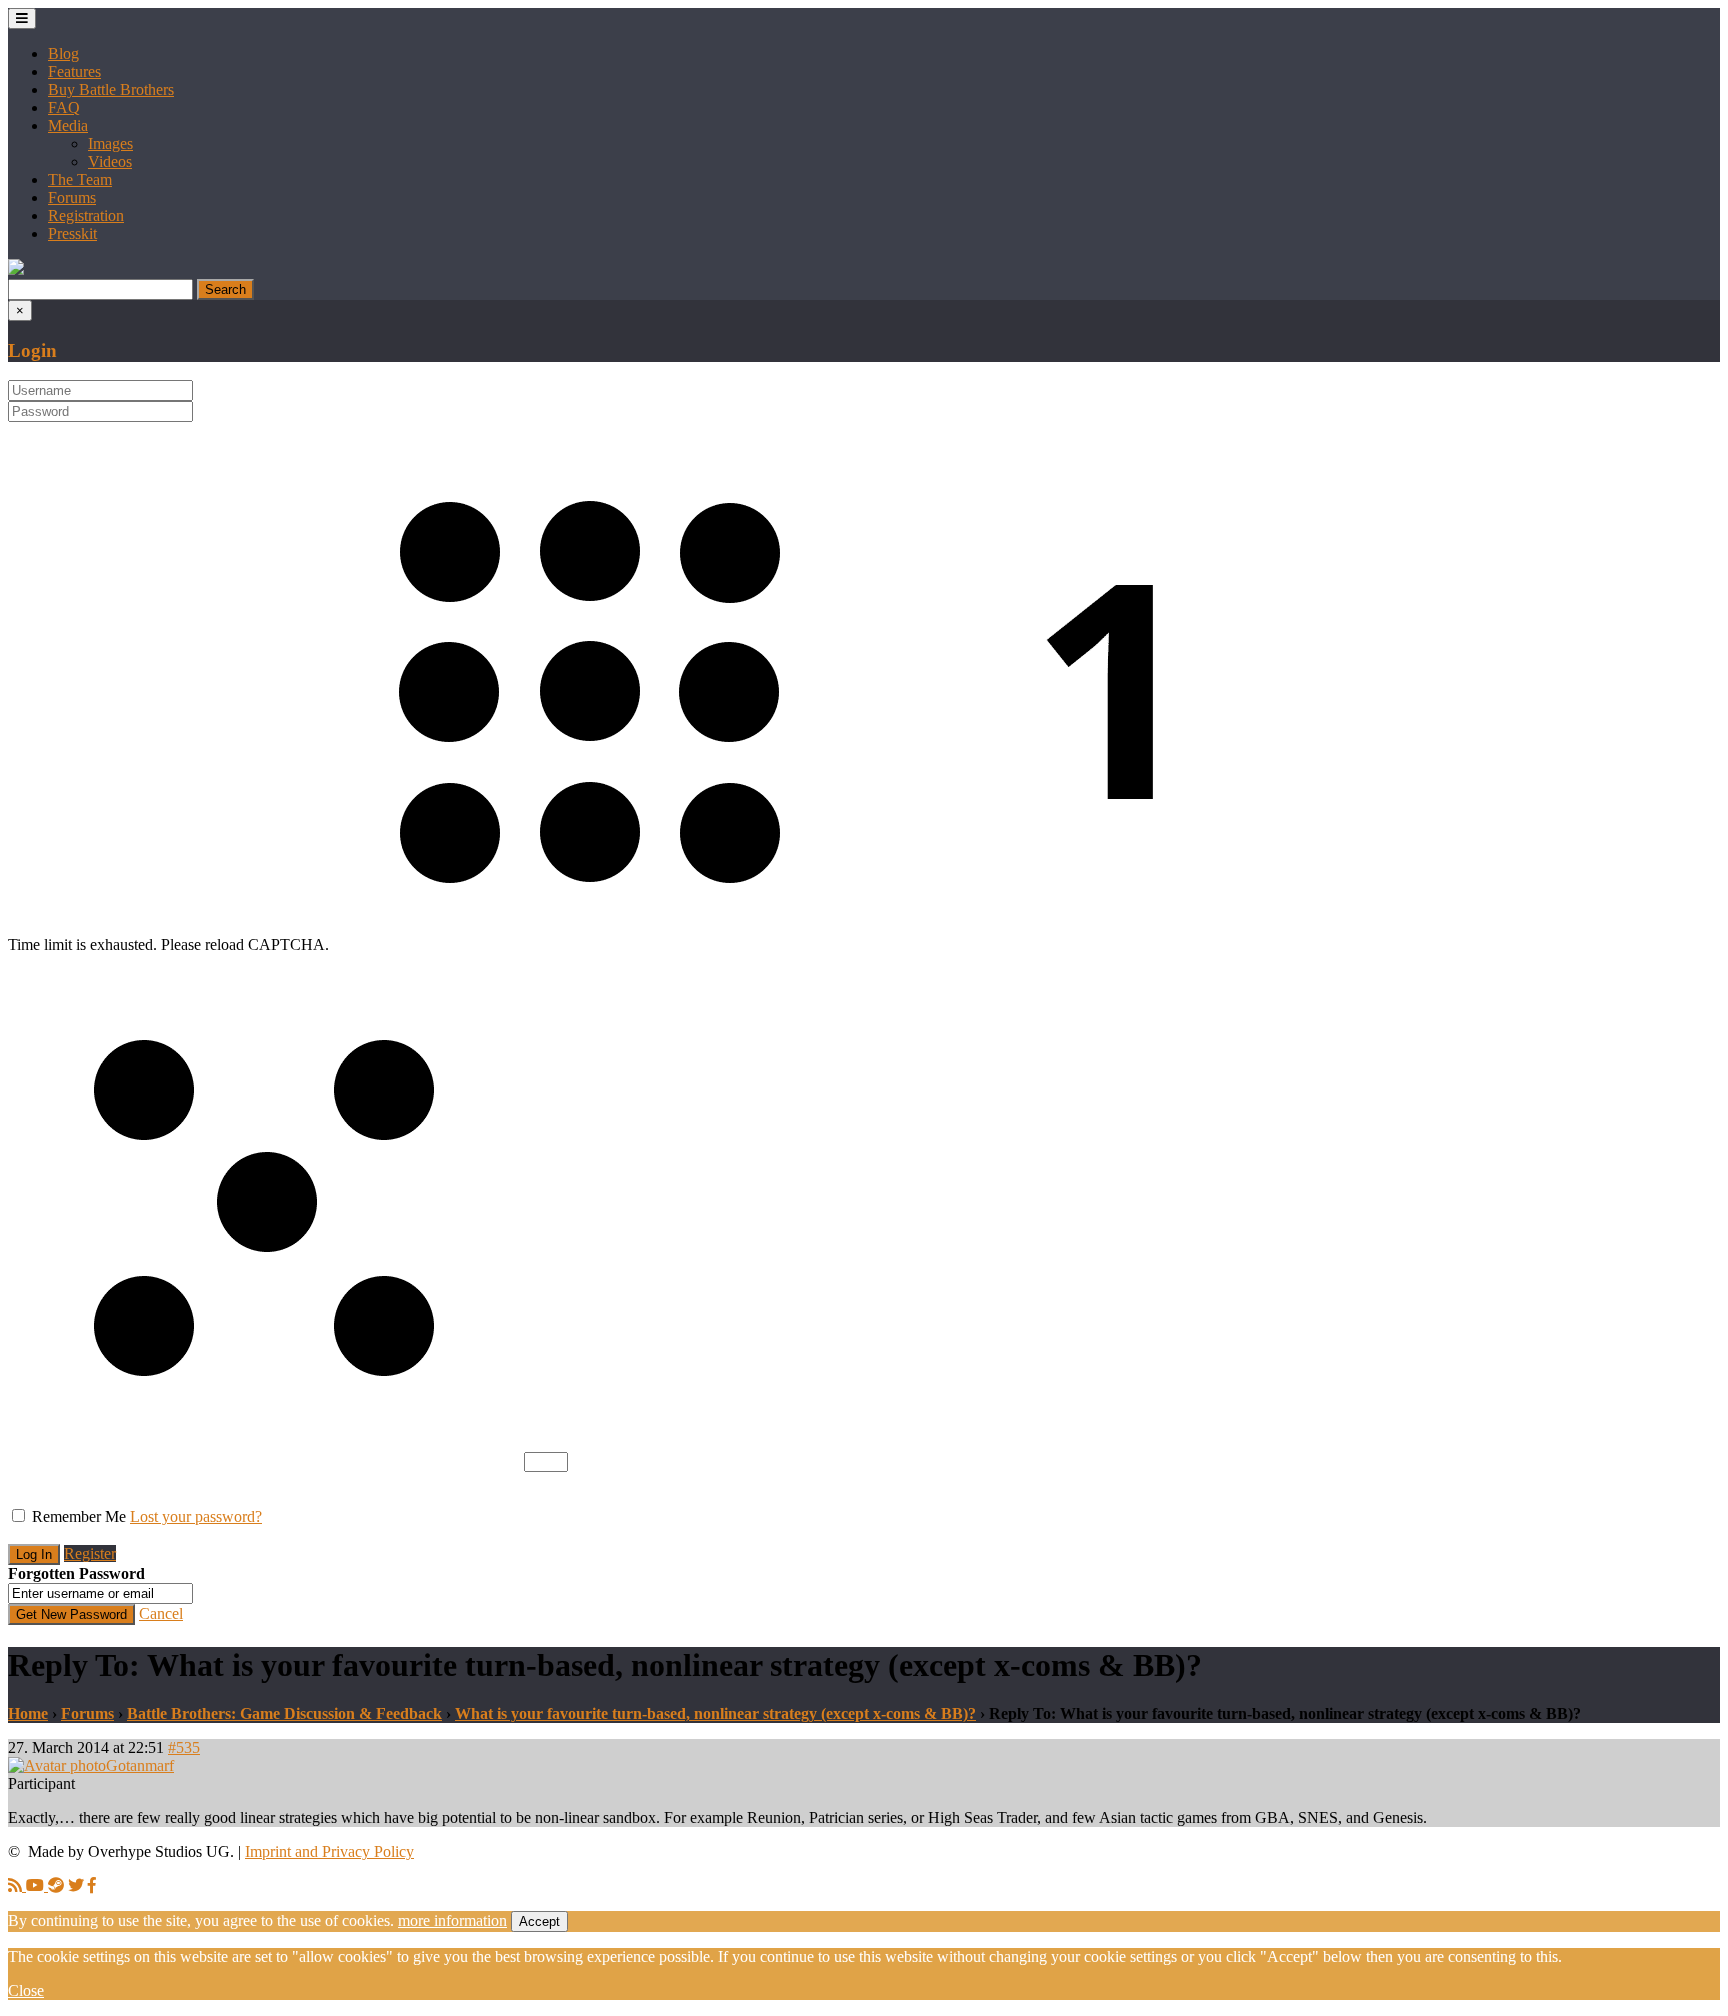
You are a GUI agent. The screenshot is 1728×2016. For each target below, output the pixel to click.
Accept (539, 1921)
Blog (63, 53)
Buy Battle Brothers (111, 89)
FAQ (64, 107)
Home (28, 1713)
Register (90, 1553)
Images (110, 143)
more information (452, 1920)
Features (74, 71)
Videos (110, 161)
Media (68, 125)
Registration (86, 215)
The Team (80, 179)
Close (26, 1990)
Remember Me (79, 1516)
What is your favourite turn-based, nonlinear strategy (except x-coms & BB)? (715, 1713)
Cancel (161, 1613)
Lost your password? (196, 1516)
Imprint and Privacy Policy (329, 1851)
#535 (184, 1747)
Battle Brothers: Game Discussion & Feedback (284, 1713)
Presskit (72, 233)
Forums (72, 197)
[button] (16, 269)
